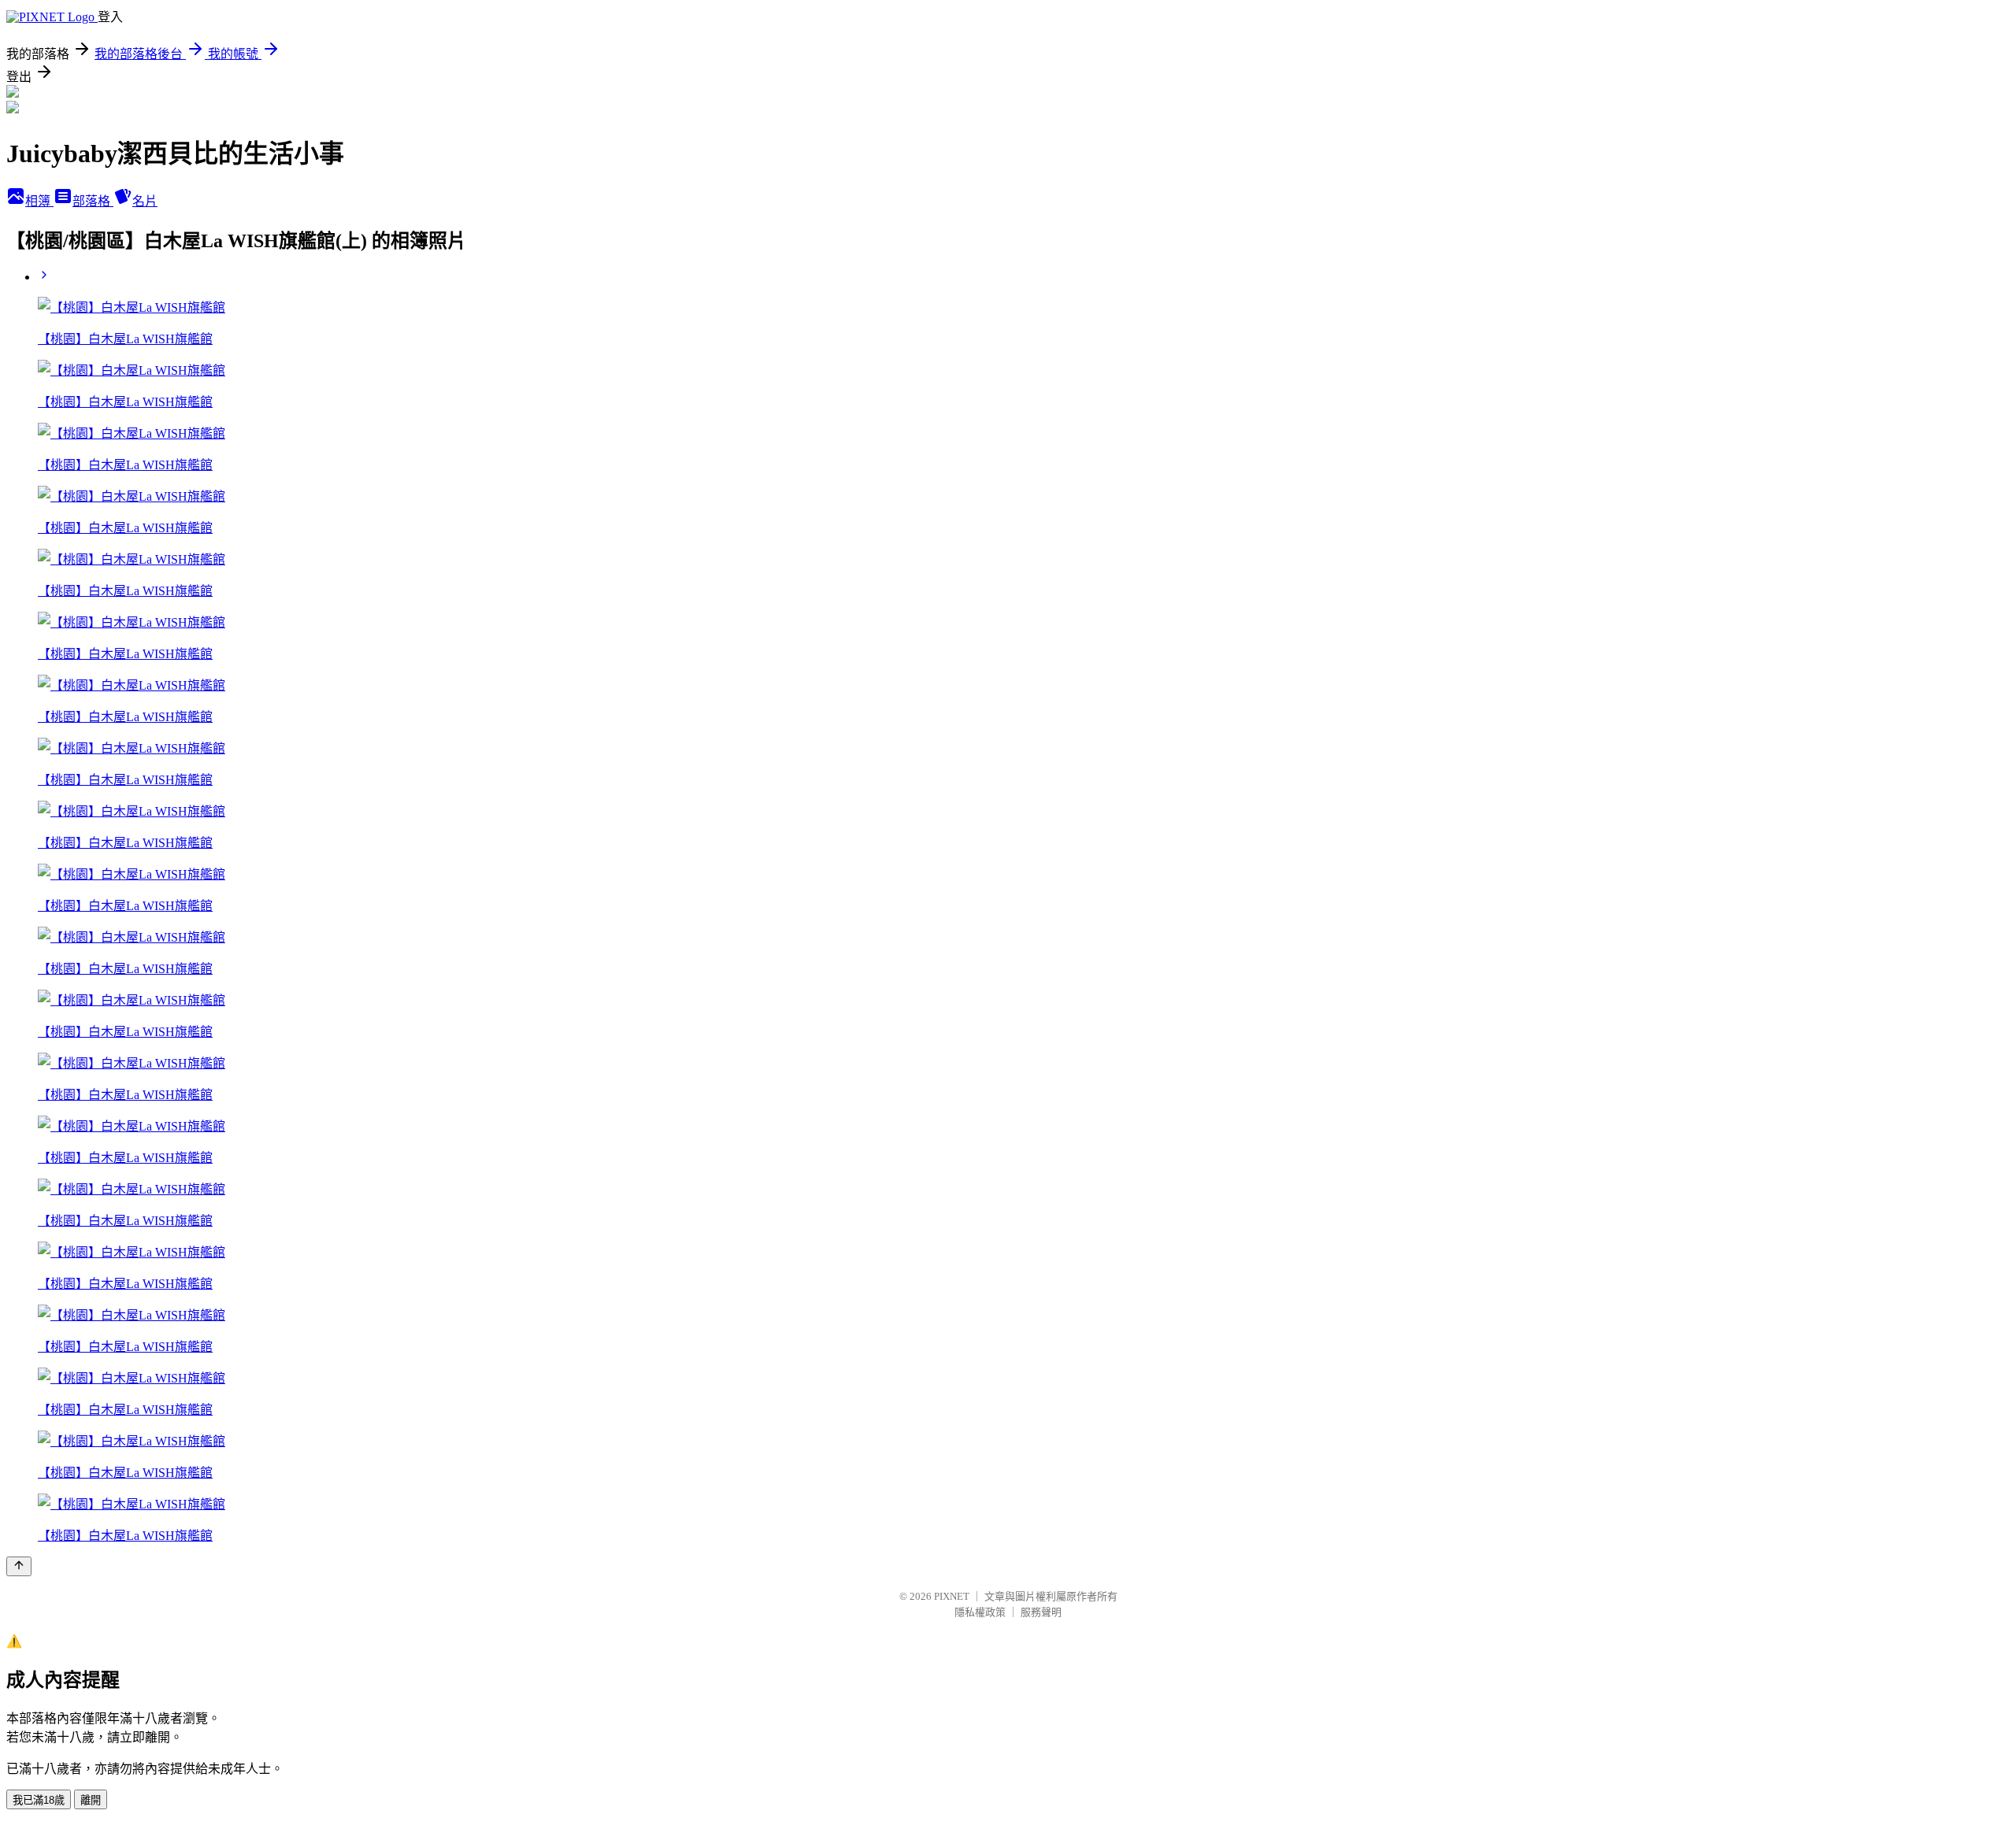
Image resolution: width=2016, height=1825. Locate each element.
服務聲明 (1041, 1612)
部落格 (93, 201)
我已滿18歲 (39, 1800)
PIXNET (952, 1596)
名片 (145, 201)
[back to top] (19, 1566)
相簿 (39, 201)
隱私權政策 (980, 1612)
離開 (91, 1800)
